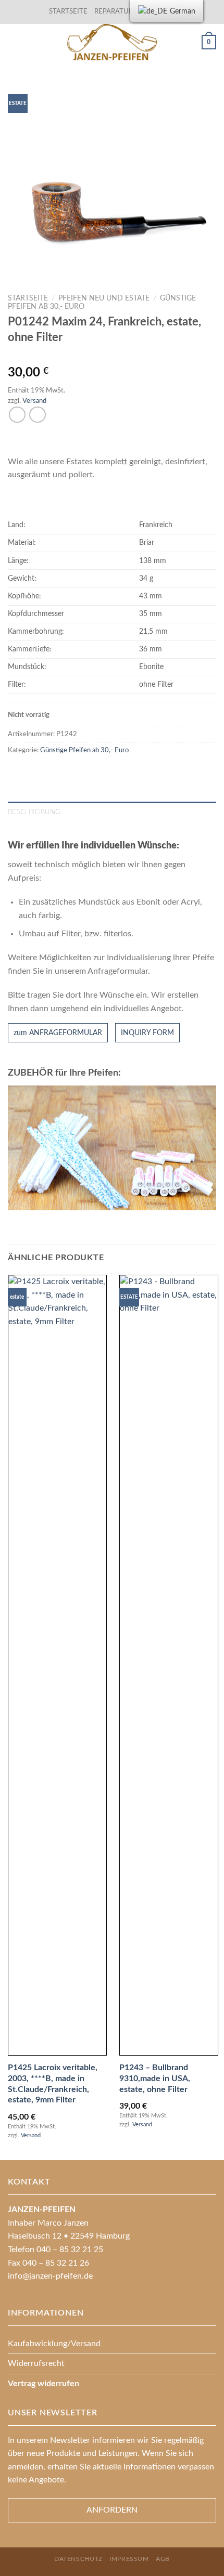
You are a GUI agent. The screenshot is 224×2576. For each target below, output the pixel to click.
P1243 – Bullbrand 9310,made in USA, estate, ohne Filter (155, 2078)
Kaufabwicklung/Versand (54, 2344)
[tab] (112, 812)
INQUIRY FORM (147, 1033)
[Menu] (14, 42)
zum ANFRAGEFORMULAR (58, 1033)
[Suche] (190, 42)
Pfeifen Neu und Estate (104, 298)
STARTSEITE (68, 11)
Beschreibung (34, 812)
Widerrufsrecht (36, 2363)
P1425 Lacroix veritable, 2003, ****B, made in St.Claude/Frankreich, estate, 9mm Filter (53, 2084)
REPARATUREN (119, 11)
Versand (34, 401)
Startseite (28, 298)
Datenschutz (78, 2559)
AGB (163, 2559)
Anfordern (112, 2510)
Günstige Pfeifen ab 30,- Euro (84, 750)
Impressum (129, 2559)
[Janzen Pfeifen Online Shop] (112, 42)
